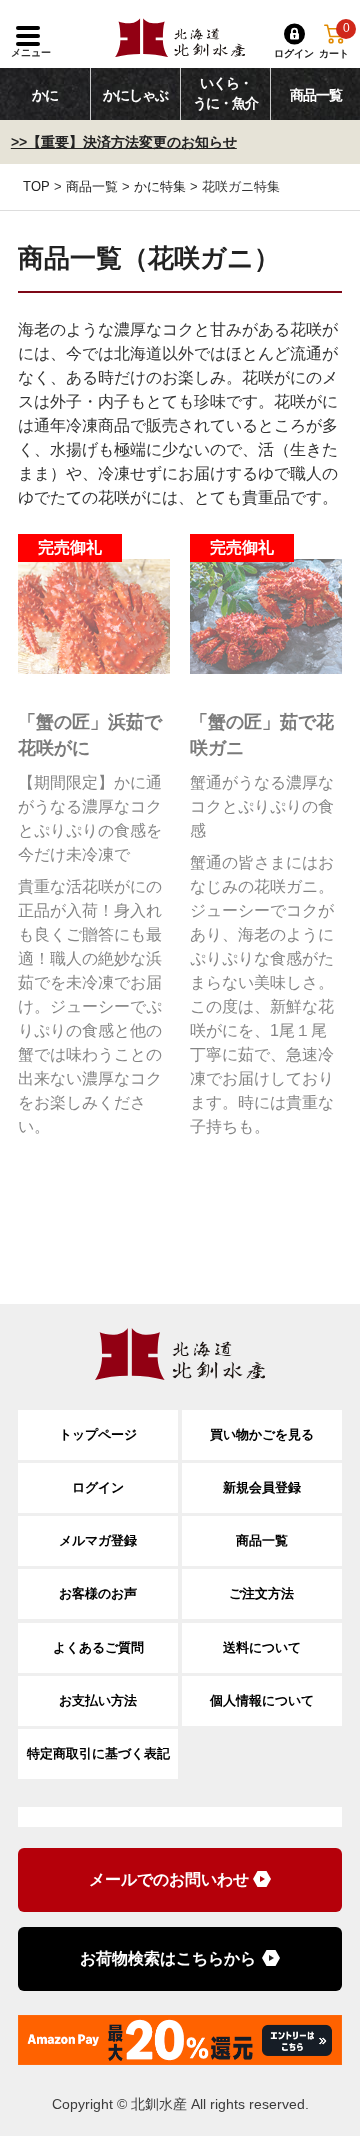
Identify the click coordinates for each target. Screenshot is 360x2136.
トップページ (98, 1434)
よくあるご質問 (98, 1647)
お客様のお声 (98, 1593)
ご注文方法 (261, 1593)
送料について (262, 1647)
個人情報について (262, 1700)
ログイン (98, 1487)
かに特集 (160, 186)
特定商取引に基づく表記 (98, 1753)
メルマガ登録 (98, 1540)
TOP (36, 186)
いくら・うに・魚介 (225, 93)
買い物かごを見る (262, 1434)
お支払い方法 (98, 1700)
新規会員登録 (262, 1487)
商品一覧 (92, 186)
